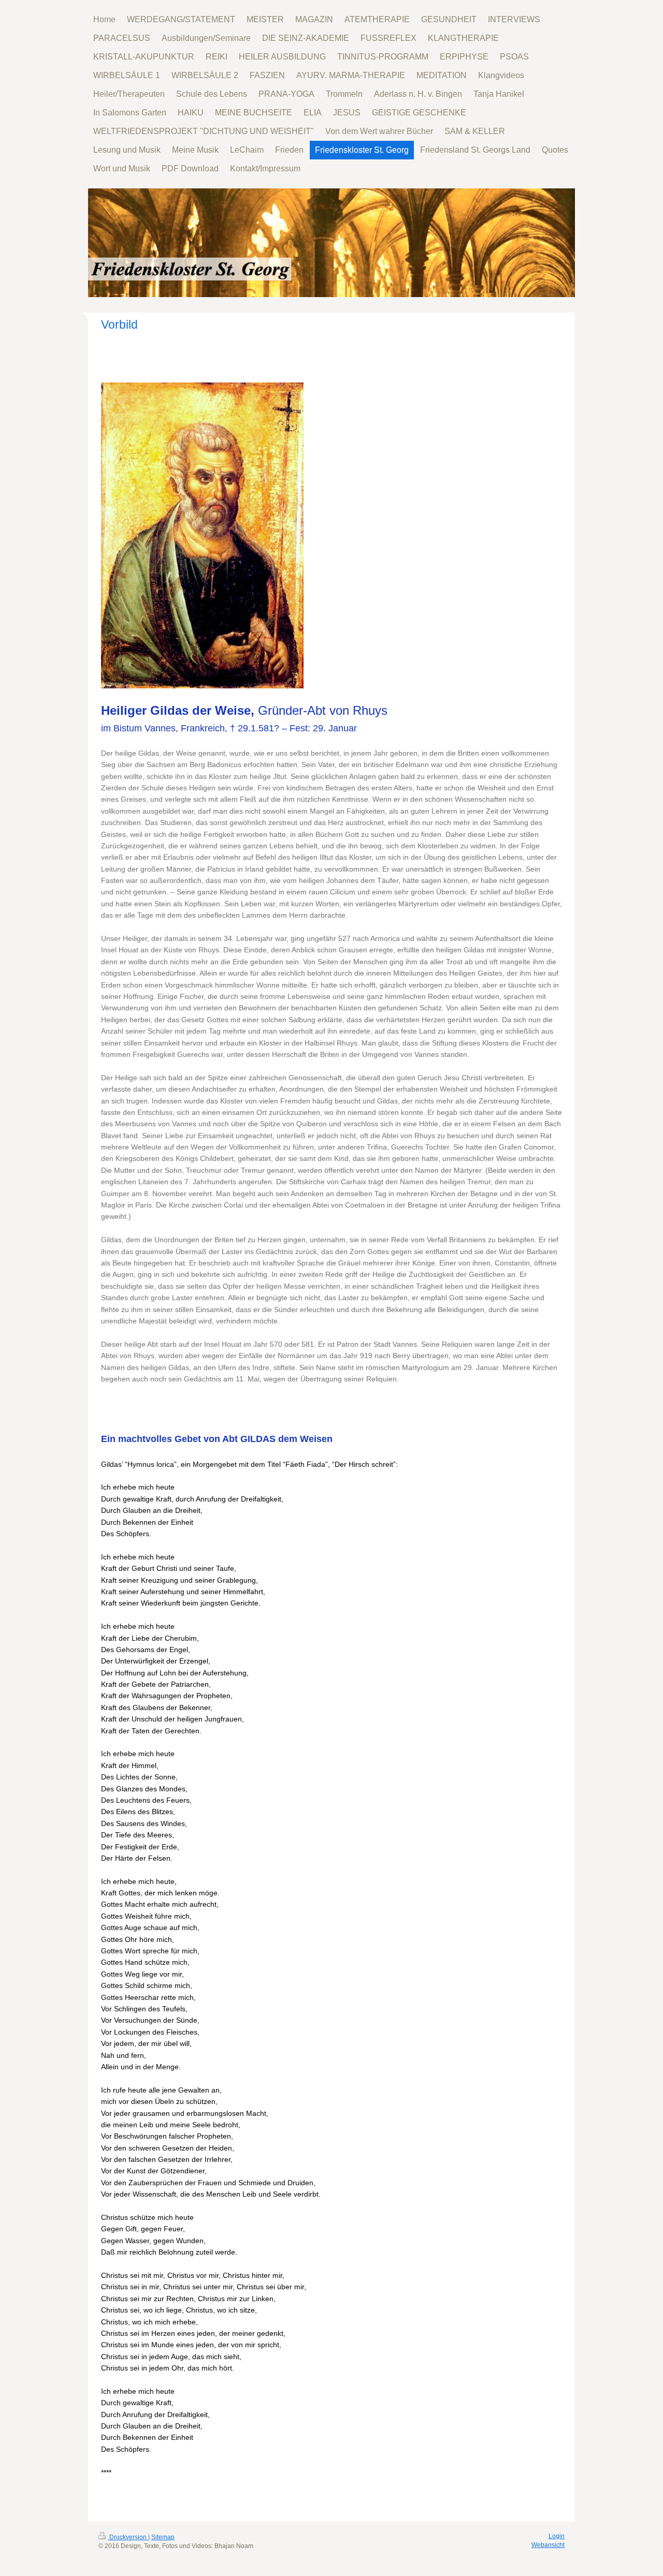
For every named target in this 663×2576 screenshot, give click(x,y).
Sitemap (163, 2537)
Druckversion (128, 2537)
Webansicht (548, 2545)
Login (557, 2536)
